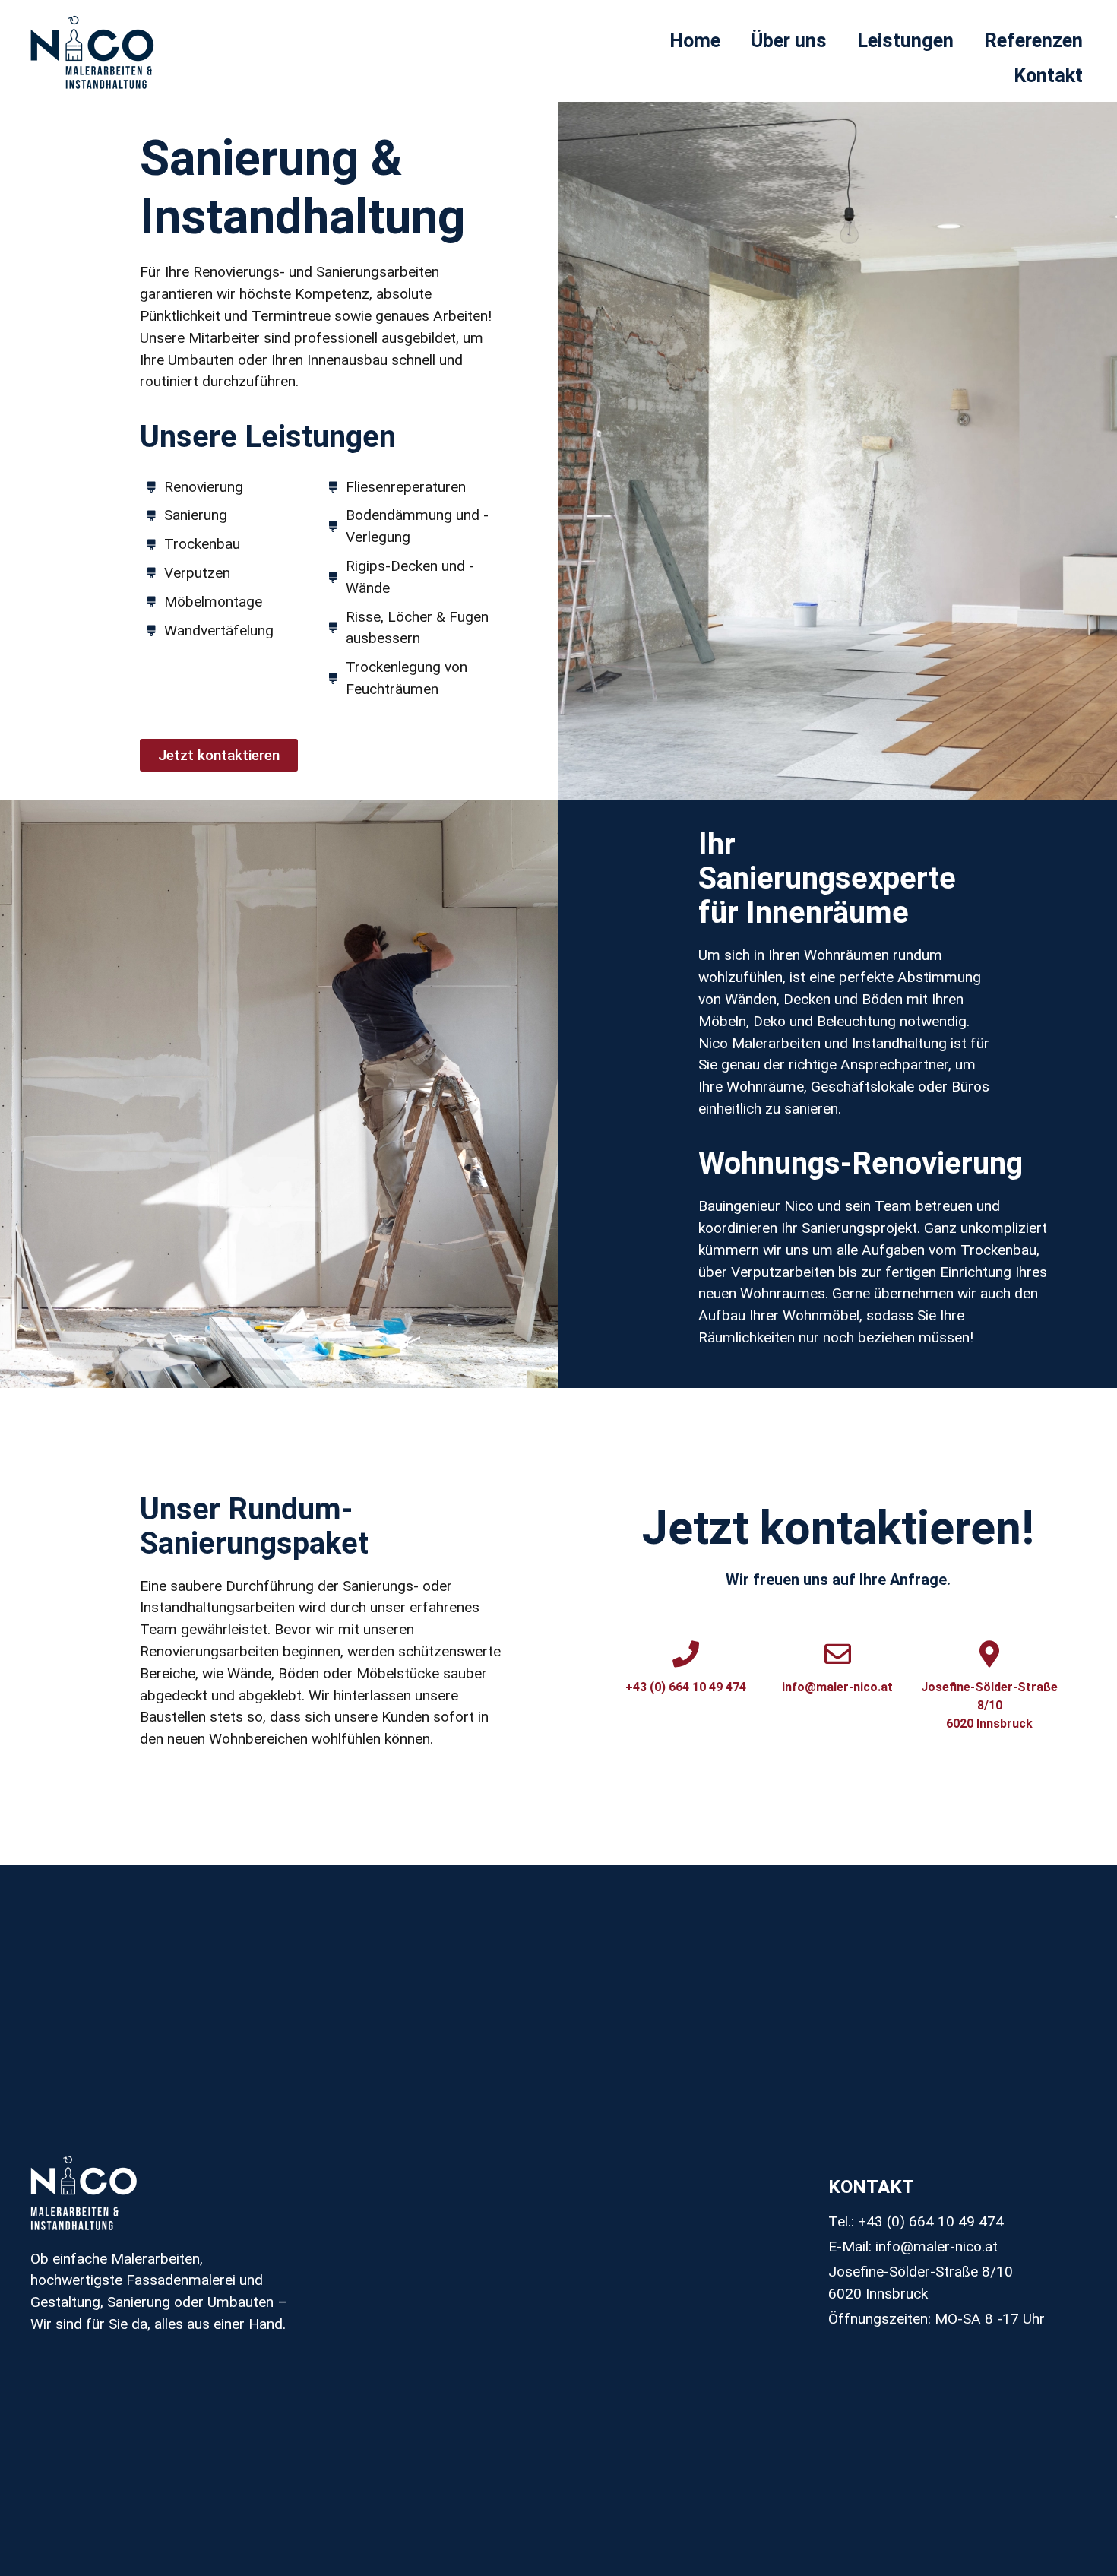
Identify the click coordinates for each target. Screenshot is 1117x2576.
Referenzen (1033, 40)
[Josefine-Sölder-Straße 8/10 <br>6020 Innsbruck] (990, 1654)
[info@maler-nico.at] (838, 1654)
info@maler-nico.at (837, 1687)
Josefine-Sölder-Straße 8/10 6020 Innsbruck (989, 1705)
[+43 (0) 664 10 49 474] (686, 1654)
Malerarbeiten (776, 1043)
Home (695, 40)
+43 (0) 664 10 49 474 (686, 1687)
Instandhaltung (899, 1043)
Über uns (789, 40)
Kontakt (1048, 75)
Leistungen (905, 40)
